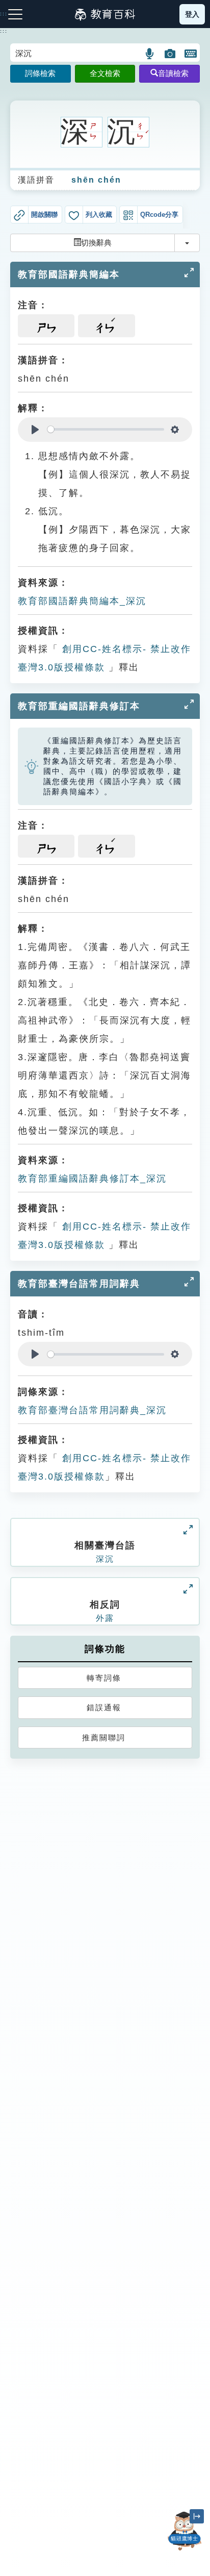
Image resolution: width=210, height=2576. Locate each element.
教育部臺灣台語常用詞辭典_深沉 (92, 1410)
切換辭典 (96, 243)
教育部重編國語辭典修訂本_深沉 (92, 1179)
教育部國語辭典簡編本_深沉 (82, 601)
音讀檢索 (173, 73)
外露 (105, 1618)
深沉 (105, 1559)
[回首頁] (105, 14)
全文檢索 (105, 73)
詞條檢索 (40, 73)
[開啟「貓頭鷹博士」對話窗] (185, 2531)
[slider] (106, 429)
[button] (150, 54)
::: (4, 31)
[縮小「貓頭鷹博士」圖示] (197, 2516)
